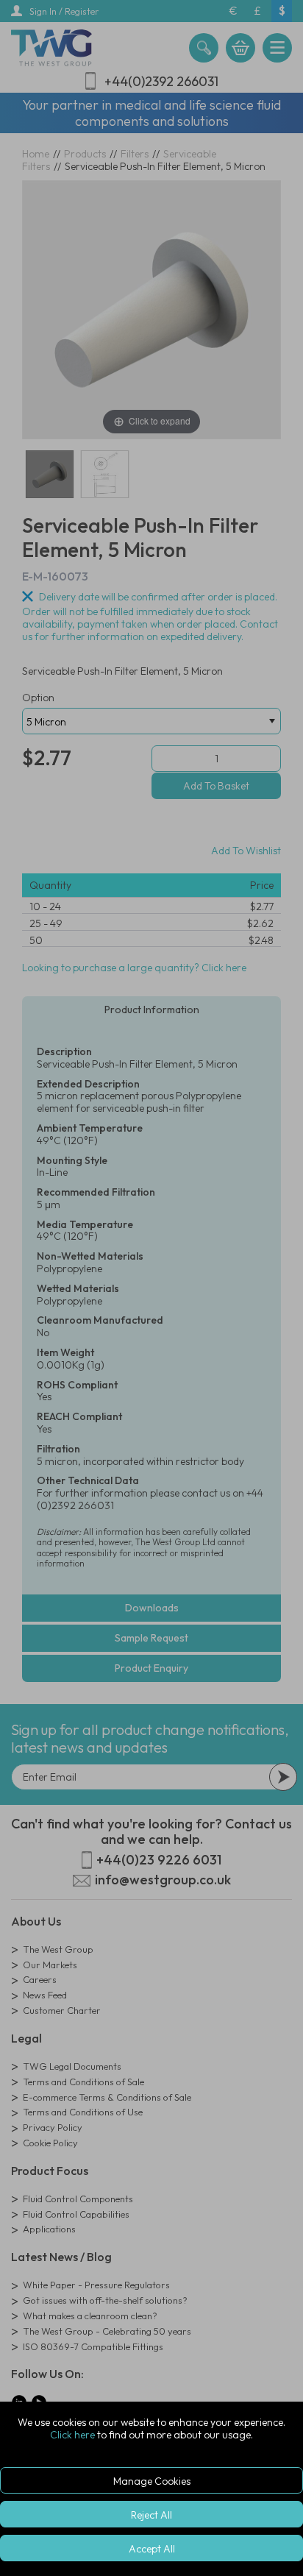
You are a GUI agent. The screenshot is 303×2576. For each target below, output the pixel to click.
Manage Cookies (152, 2481)
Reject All (151, 2515)
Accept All (152, 2549)
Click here (72, 2435)
